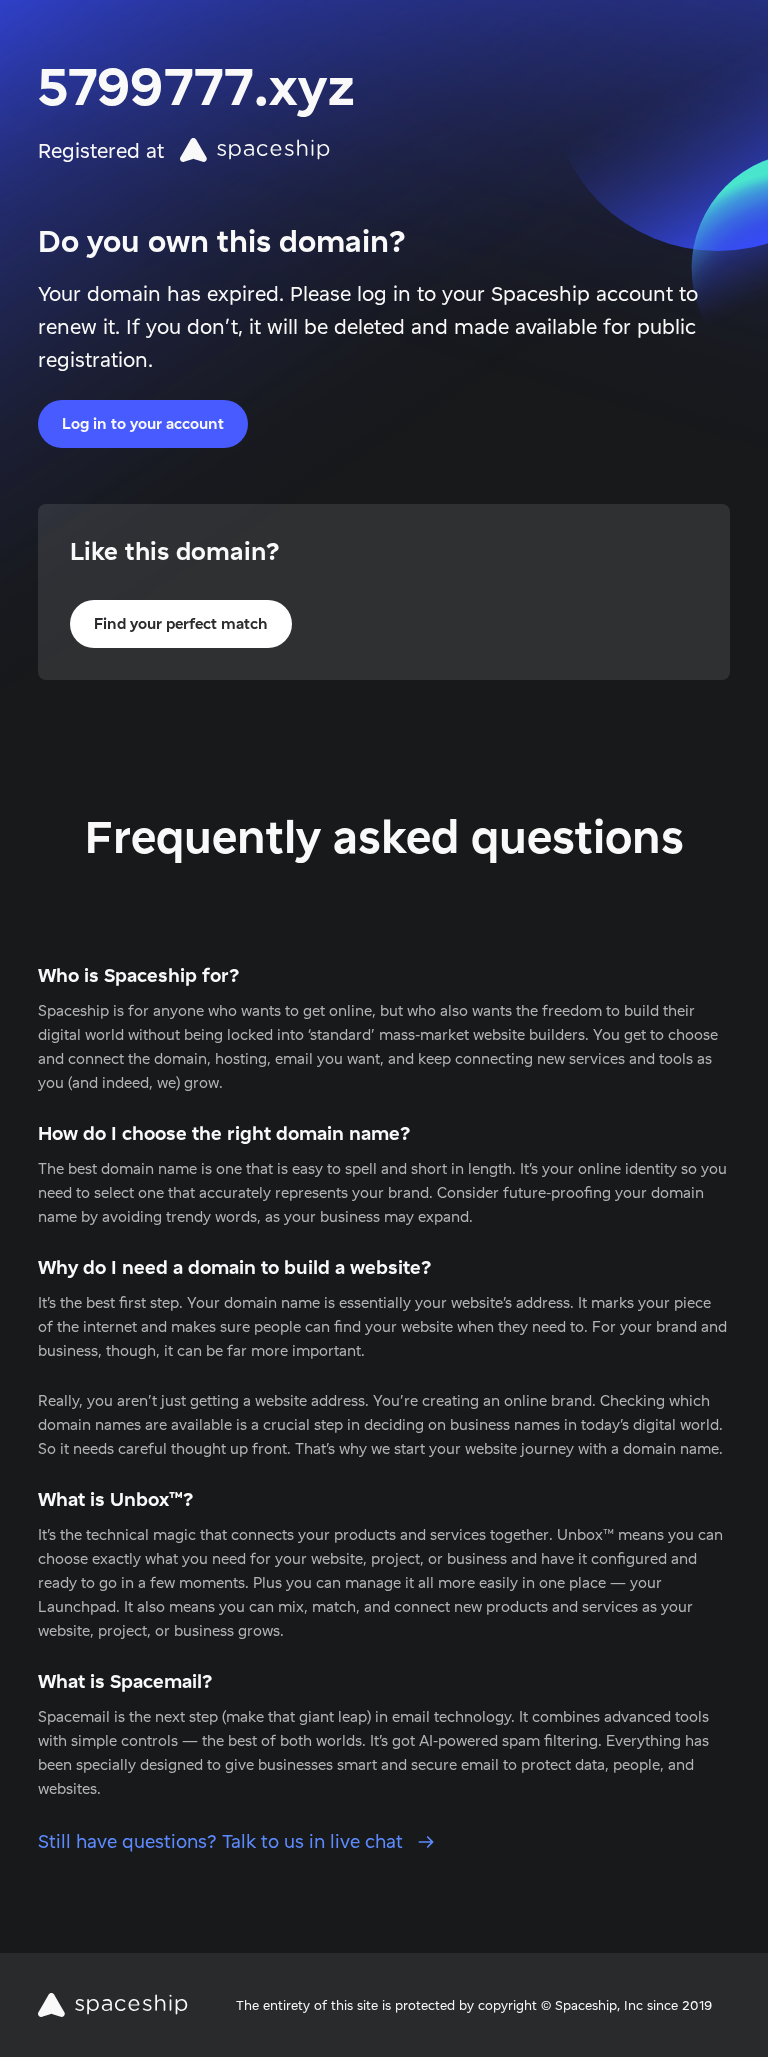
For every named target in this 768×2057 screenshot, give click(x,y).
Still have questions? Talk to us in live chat (223, 1841)
